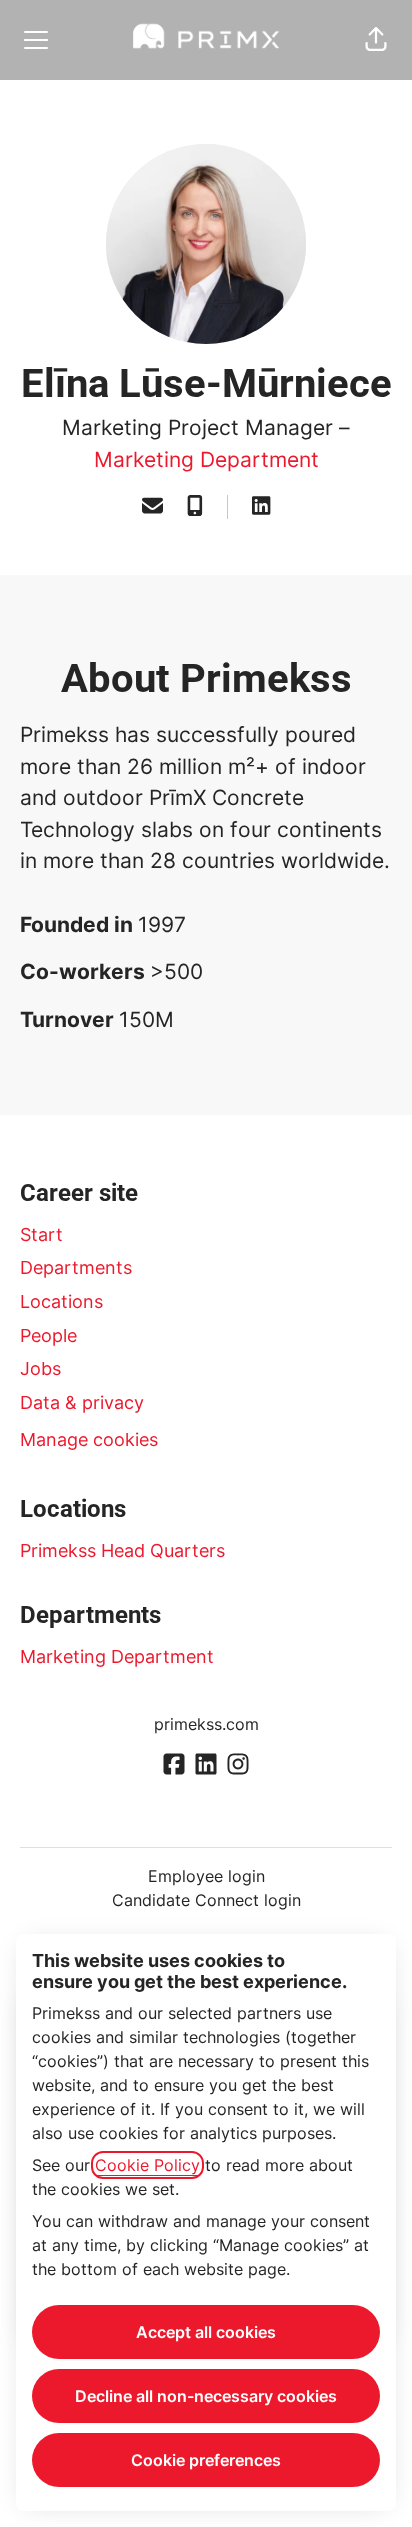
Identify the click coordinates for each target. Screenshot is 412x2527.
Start (41, 1234)
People (48, 1335)
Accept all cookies (206, 2332)
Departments (76, 1267)
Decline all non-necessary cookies (206, 2396)
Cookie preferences (206, 2460)
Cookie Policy (147, 2165)
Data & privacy (82, 1402)
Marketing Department (206, 459)
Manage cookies (89, 1439)
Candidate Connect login (206, 1900)
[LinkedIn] (261, 507)
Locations (61, 1301)
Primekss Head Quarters (122, 1550)
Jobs (40, 1368)
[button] (376, 40)
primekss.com (206, 1724)
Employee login (206, 1876)
